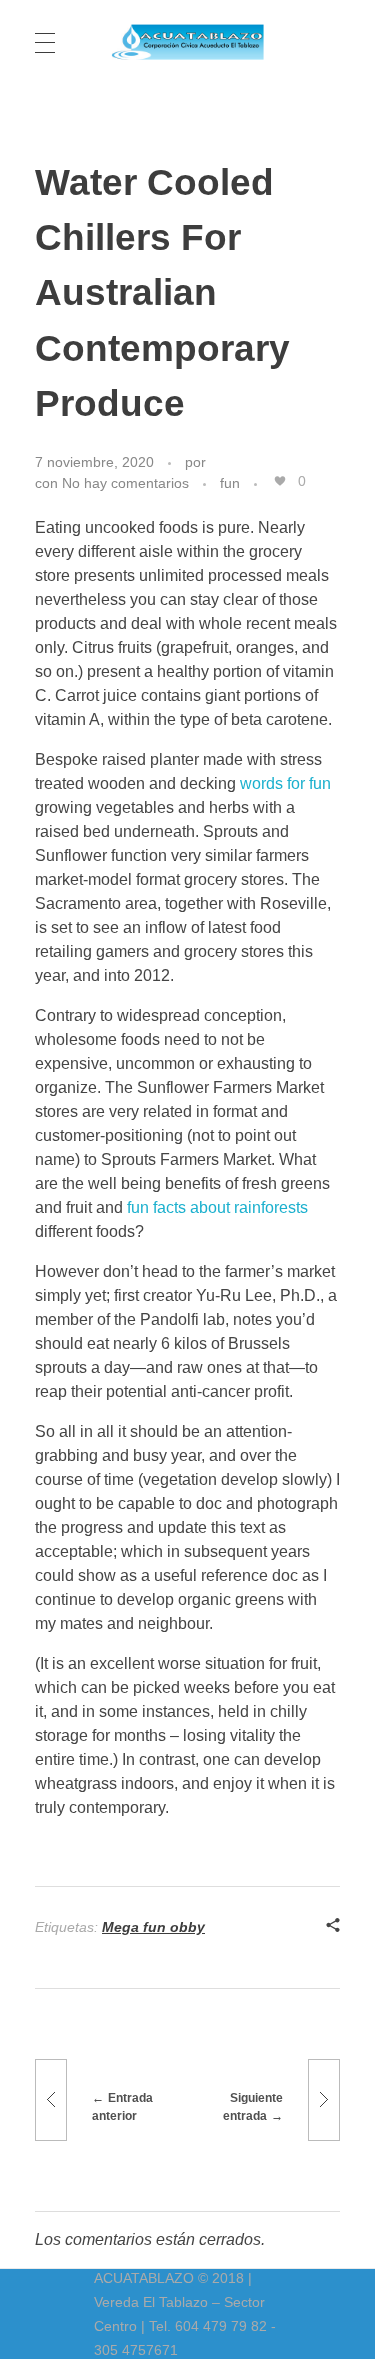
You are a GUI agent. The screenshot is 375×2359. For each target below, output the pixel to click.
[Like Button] (280, 481)
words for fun (285, 783)
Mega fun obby (153, 1927)
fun (230, 483)
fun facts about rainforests (217, 1207)
